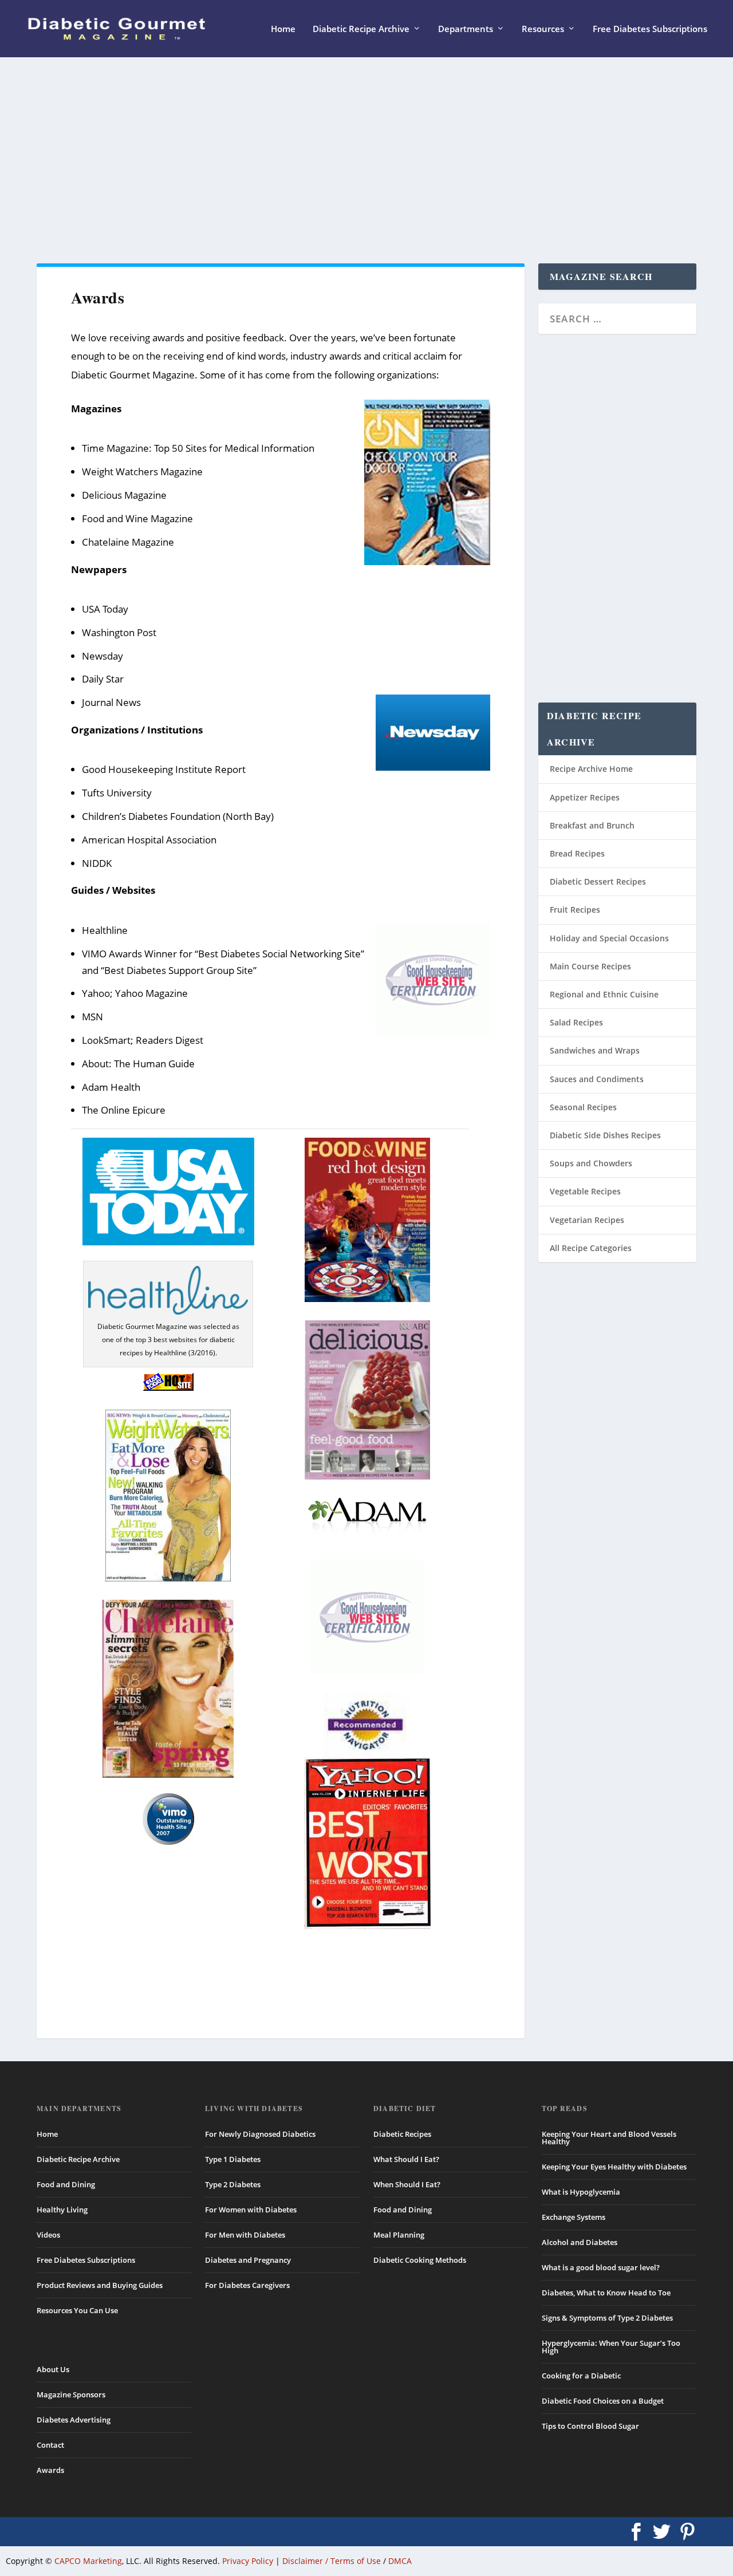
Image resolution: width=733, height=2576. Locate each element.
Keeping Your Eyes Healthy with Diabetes (614, 2167)
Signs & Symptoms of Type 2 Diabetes (607, 2318)
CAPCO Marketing (88, 2561)
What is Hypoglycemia (581, 2192)
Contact (50, 2445)
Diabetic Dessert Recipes (598, 881)
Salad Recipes (576, 1022)
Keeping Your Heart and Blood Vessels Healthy (609, 2138)
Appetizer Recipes (585, 797)
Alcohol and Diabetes (580, 2242)
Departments (466, 29)
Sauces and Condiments (597, 1079)
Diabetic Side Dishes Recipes (605, 1135)
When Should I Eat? (407, 2184)
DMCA (400, 2561)
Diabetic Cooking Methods (420, 2260)
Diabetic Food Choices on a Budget (603, 2401)
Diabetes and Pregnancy (248, 2260)
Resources (543, 29)
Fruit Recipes (575, 910)
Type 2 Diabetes (233, 2184)
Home (283, 29)
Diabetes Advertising (74, 2420)
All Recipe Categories (591, 1248)
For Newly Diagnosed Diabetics (260, 2134)
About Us (53, 2369)
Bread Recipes (577, 853)
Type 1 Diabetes (233, 2159)
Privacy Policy (248, 2561)
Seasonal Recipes (583, 1107)
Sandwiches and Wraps (595, 1050)
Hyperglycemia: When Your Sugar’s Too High (611, 2347)
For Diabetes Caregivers (247, 2285)
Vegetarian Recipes (587, 1220)
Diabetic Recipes (402, 2134)
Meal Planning (399, 2235)
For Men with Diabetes (245, 2235)
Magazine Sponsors (71, 2394)
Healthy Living (62, 2210)
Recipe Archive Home (591, 769)
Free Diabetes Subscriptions (650, 29)
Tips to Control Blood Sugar (590, 2426)
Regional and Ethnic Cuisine (604, 994)
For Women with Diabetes (251, 2210)
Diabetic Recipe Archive (361, 29)
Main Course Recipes (590, 966)
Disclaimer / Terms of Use (332, 2561)
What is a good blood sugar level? (601, 2267)
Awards (50, 2470)
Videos (48, 2235)
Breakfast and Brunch (592, 825)
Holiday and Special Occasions (609, 938)
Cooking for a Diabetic (581, 2376)
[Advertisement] (366, 160)
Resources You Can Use (77, 2310)
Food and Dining (66, 2184)
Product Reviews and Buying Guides (100, 2285)
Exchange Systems (574, 2217)
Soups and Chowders (591, 1163)
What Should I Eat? (406, 2159)
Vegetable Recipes (585, 1191)
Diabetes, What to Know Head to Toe (606, 2293)
